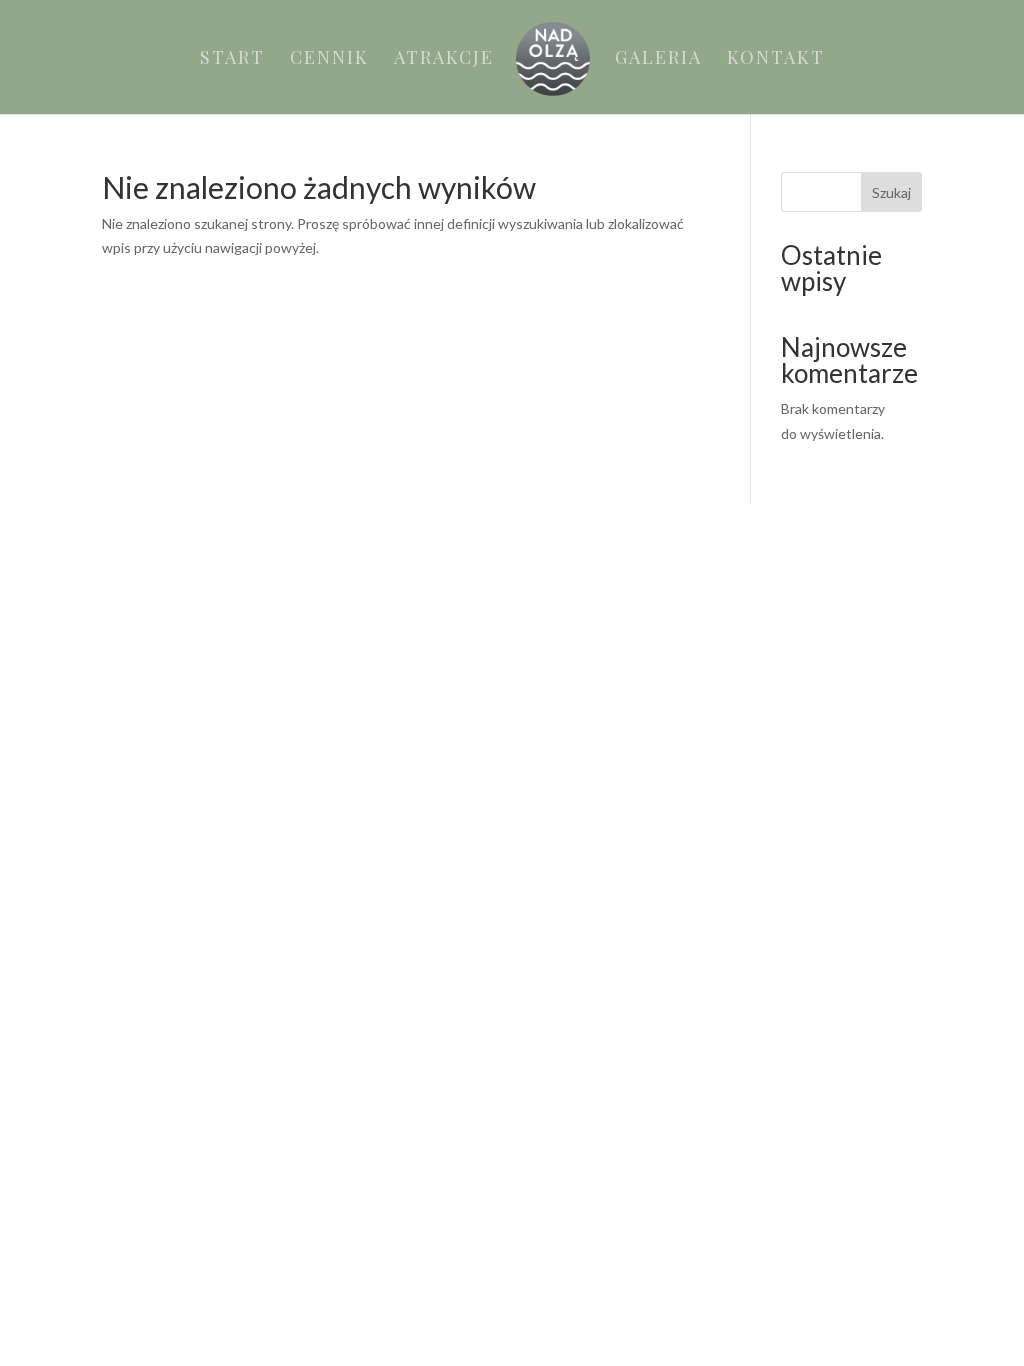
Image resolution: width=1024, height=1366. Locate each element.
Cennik (329, 59)
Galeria (658, 59)
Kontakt (776, 59)
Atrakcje (444, 59)
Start (232, 59)
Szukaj (891, 192)
